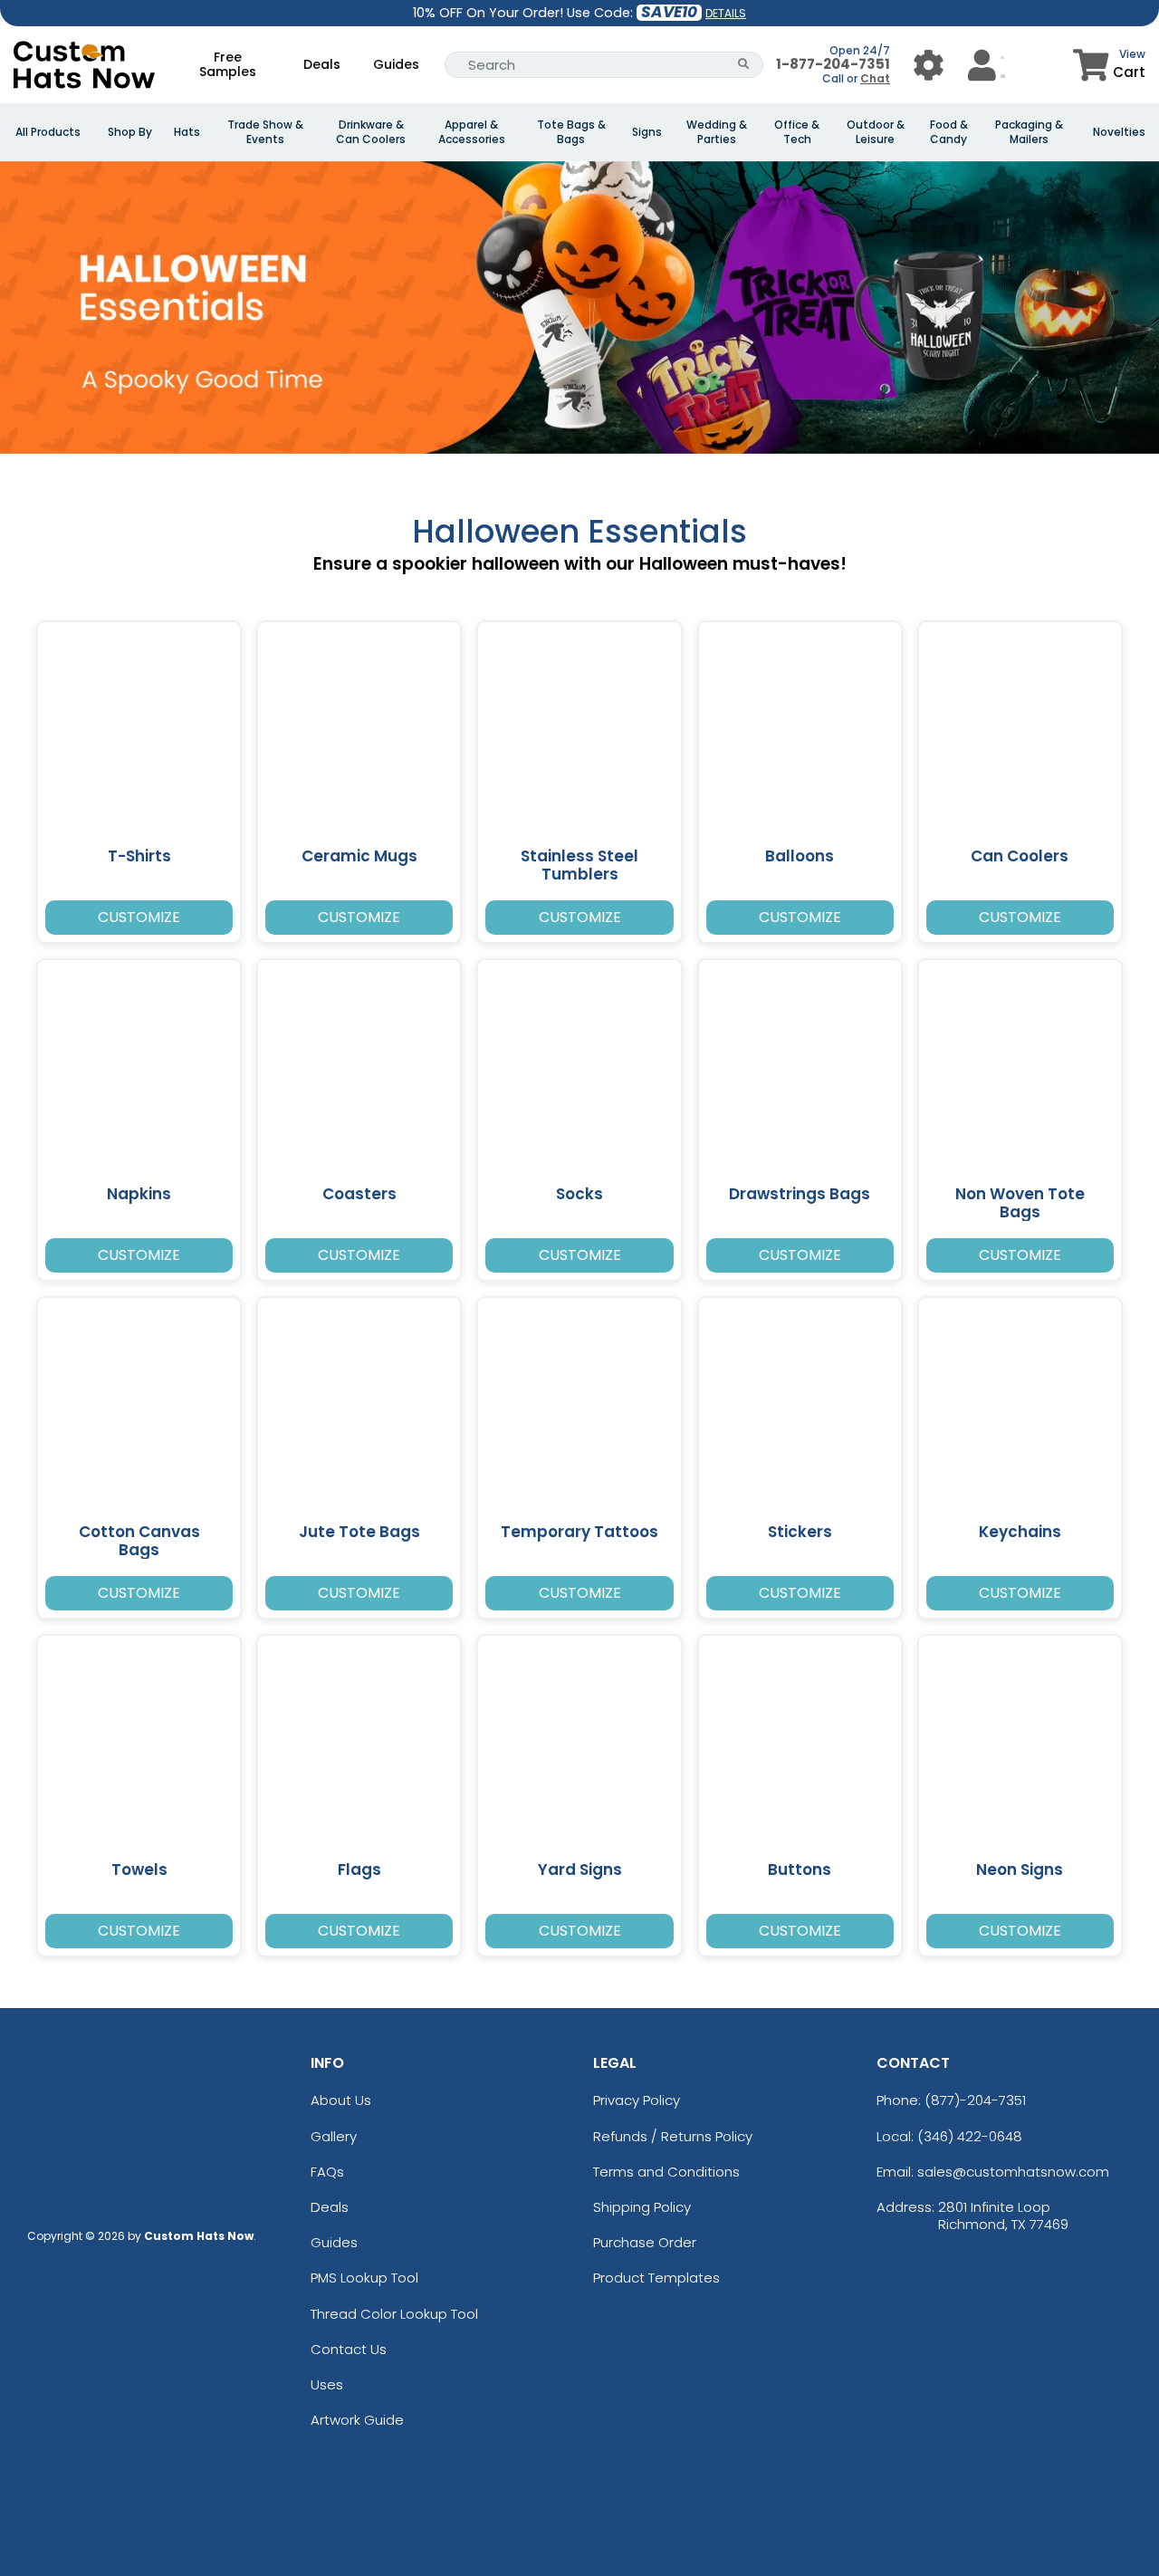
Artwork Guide (357, 2420)
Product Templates (656, 2278)
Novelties (1119, 132)
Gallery (334, 2136)
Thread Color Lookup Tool (394, 2314)
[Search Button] (744, 65)
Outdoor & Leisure (876, 132)
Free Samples (228, 64)
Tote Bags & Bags (571, 132)
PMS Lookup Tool (364, 2278)
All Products (48, 132)
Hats (187, 132)
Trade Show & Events (265, 132)
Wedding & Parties (717, 132)
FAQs (327, 2172)
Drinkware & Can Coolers (371, 132)
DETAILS (726, 13)
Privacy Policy (637, 2100)
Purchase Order (645, 2242)
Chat (875, 78)
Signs (647, 132)
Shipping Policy (642, 2207)
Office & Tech (797, 132)
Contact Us (349, 2349)
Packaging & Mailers (1029, 132)
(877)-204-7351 (975, 2100)
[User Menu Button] (929, 65)
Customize (139, 917)
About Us (341, 2100)
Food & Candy (949, 132)
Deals (322, 64)
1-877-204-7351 (833, 64)
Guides (396, 64)
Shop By (130, 132)
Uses (327, 2384)
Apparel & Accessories (472, 132)
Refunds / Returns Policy (673, 2136)
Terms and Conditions (666, 2172)
